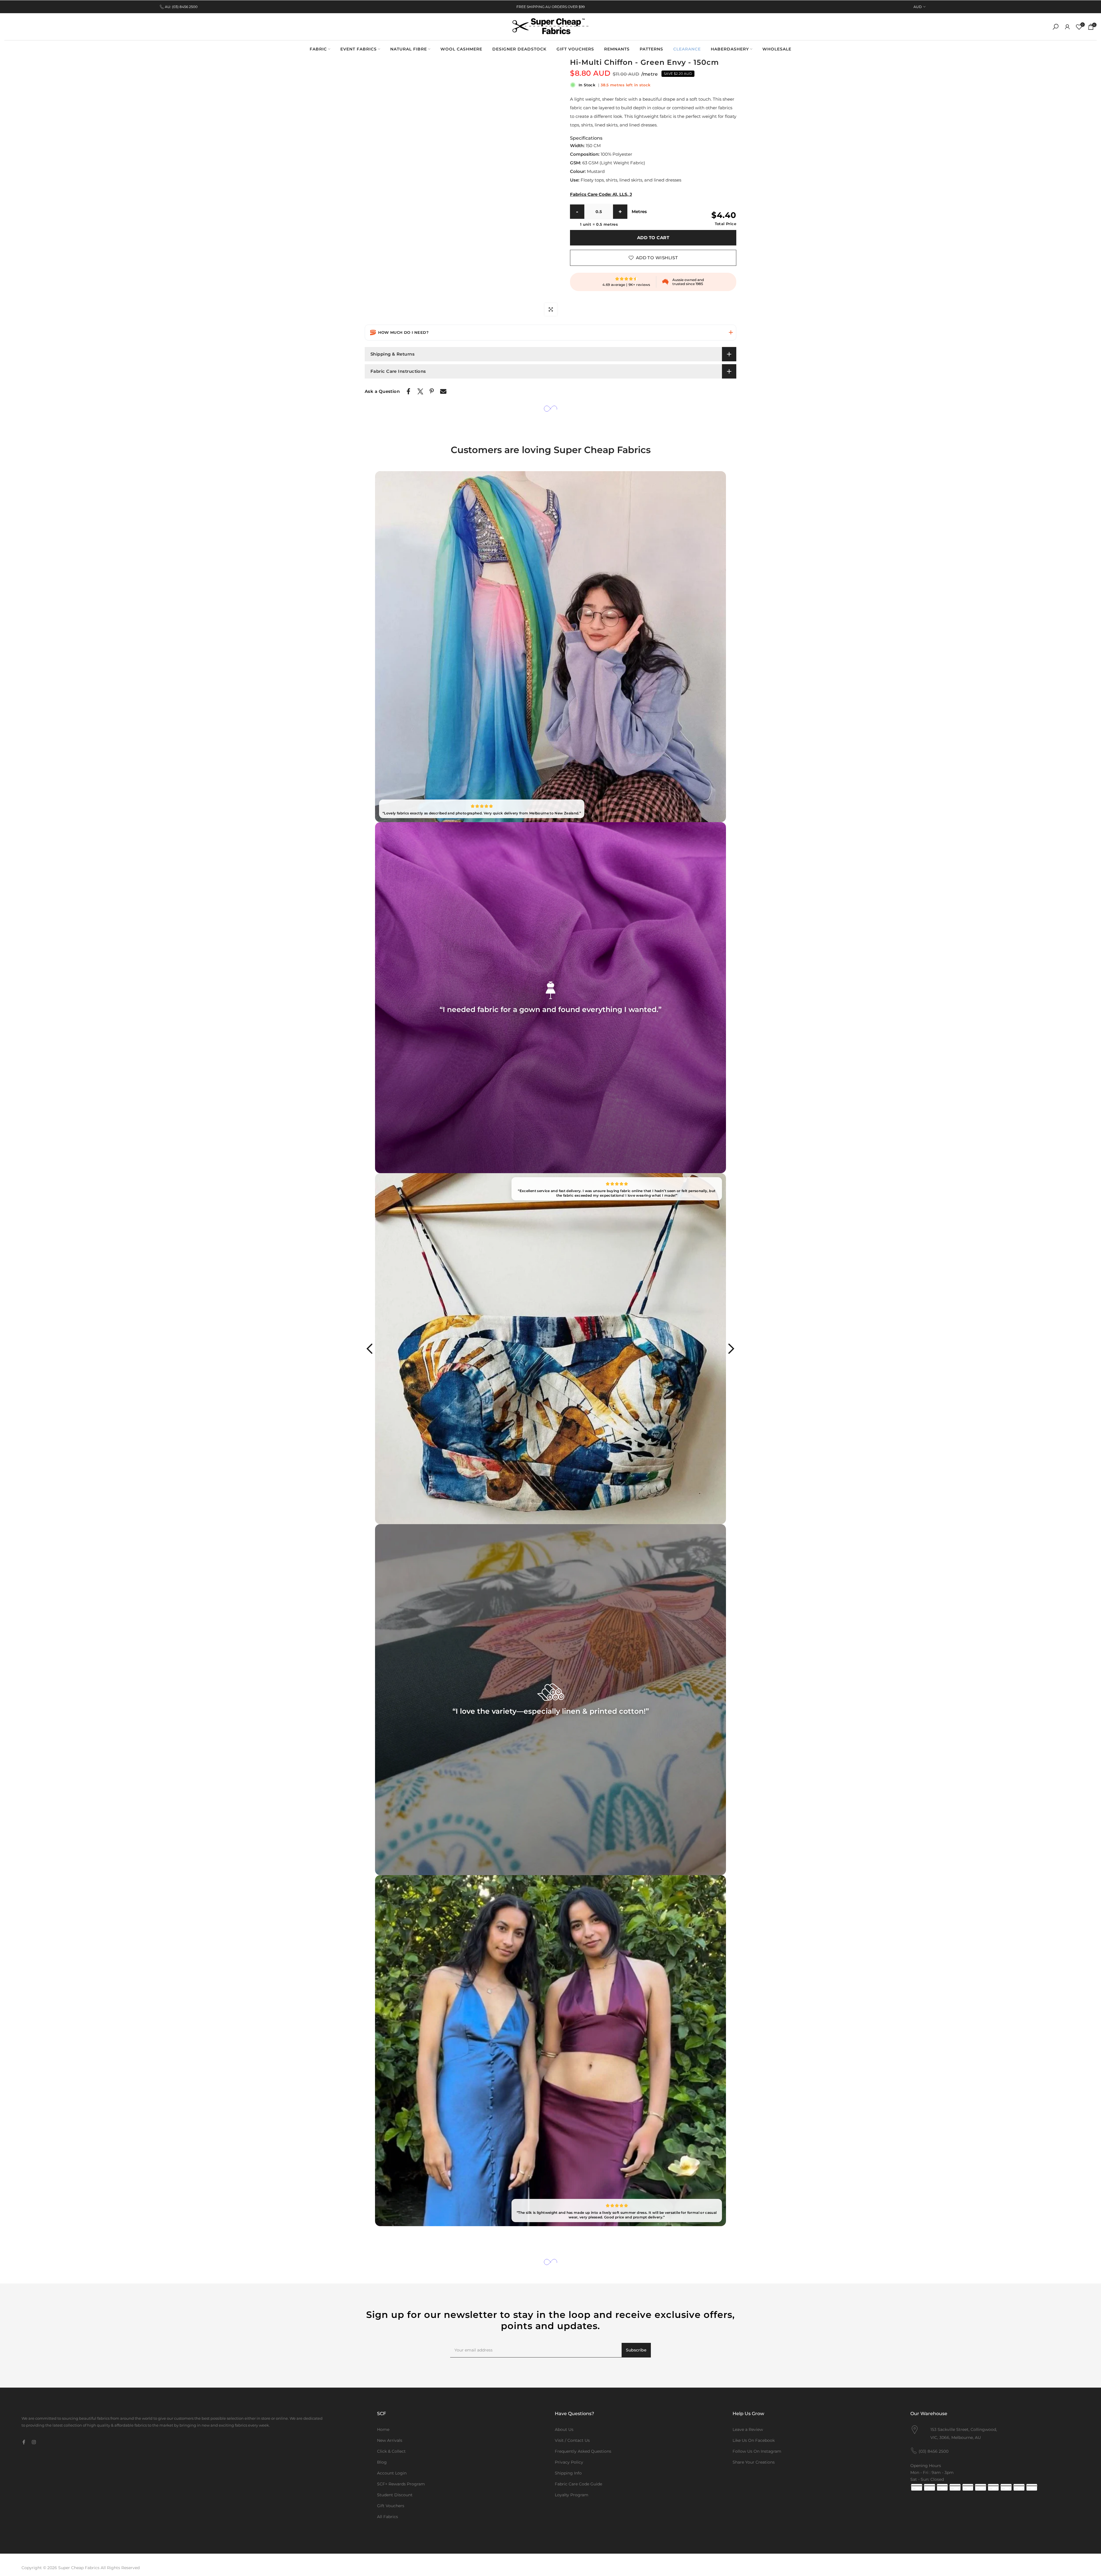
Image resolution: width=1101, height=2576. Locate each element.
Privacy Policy (569, 2462)
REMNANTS (617, 49)
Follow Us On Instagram (757, 2451)
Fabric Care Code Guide (578, 2484)
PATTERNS (651, 49)
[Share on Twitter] (420, 391)
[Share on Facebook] (408, 391)
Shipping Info (568, 2473)
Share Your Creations (754, 2462)
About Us (564, 2429)
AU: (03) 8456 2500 (181, 7)
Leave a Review (748, 2429)
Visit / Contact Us (572, 2440)
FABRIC (318, 49)
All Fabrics (388, 2517)
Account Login (392, 2473)
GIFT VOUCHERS (575, 49)
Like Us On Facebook (754, 2440)
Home (383, 2429)
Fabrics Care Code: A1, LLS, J (601, 194)
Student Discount (395, 2495)
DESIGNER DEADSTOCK (519, 49)
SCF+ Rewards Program (401, 2484)
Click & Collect (391, 2451)
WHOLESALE (777, 49)
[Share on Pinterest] (432, 391)
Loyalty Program (572, 2495)
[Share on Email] (443, 391)
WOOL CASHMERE (461, 49)
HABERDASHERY (730, 49)
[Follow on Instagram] (34, 2442)
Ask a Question (382, 391)
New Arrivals (390, 2440)
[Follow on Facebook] (24, 2442)
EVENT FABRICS (359, 49)
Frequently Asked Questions (583, 2451)
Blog (382, 2462)
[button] (550, 333)
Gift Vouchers (391, 2506)
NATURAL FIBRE (409, 49)
